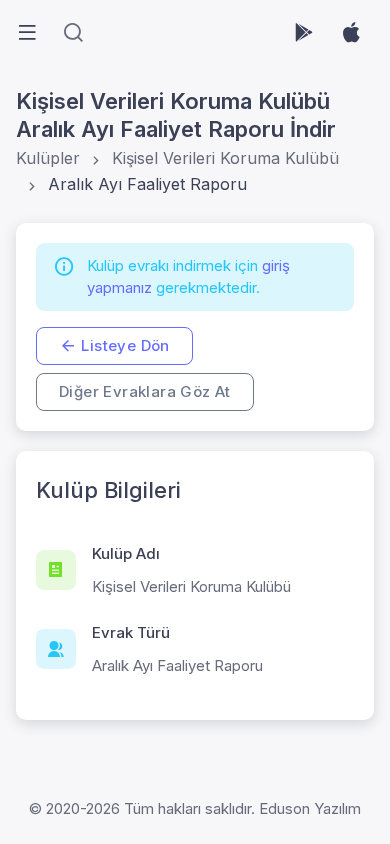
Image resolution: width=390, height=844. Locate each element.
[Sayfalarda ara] (73, 32)
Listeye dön (125, 345)
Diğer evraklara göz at (145, 391)
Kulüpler (48, 158)
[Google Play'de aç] (304, 32)
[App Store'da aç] (351, 32)
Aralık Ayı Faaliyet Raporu (147, 184)
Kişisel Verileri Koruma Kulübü (225, 158)
